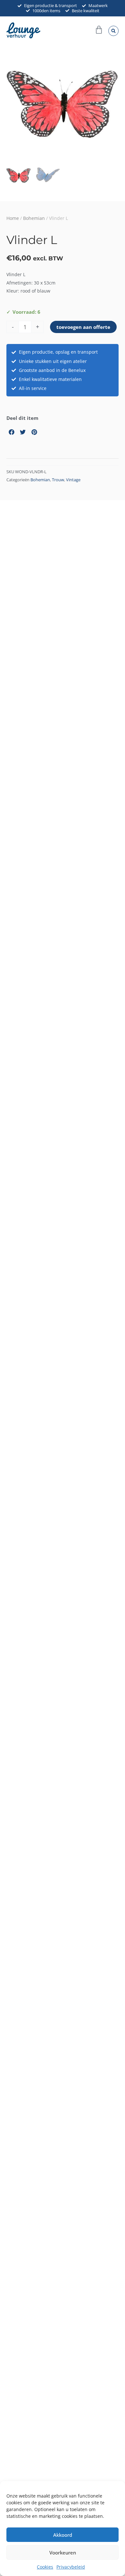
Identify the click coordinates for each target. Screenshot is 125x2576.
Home (13, 218)
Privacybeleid (71, 2567)
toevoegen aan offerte (83, 327)
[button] (113, 31)
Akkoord (63, 2535)
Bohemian (34, 218)
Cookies (45, 2567)
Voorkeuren (63, 2553)
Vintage (73, 480)
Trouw (58, 480)
